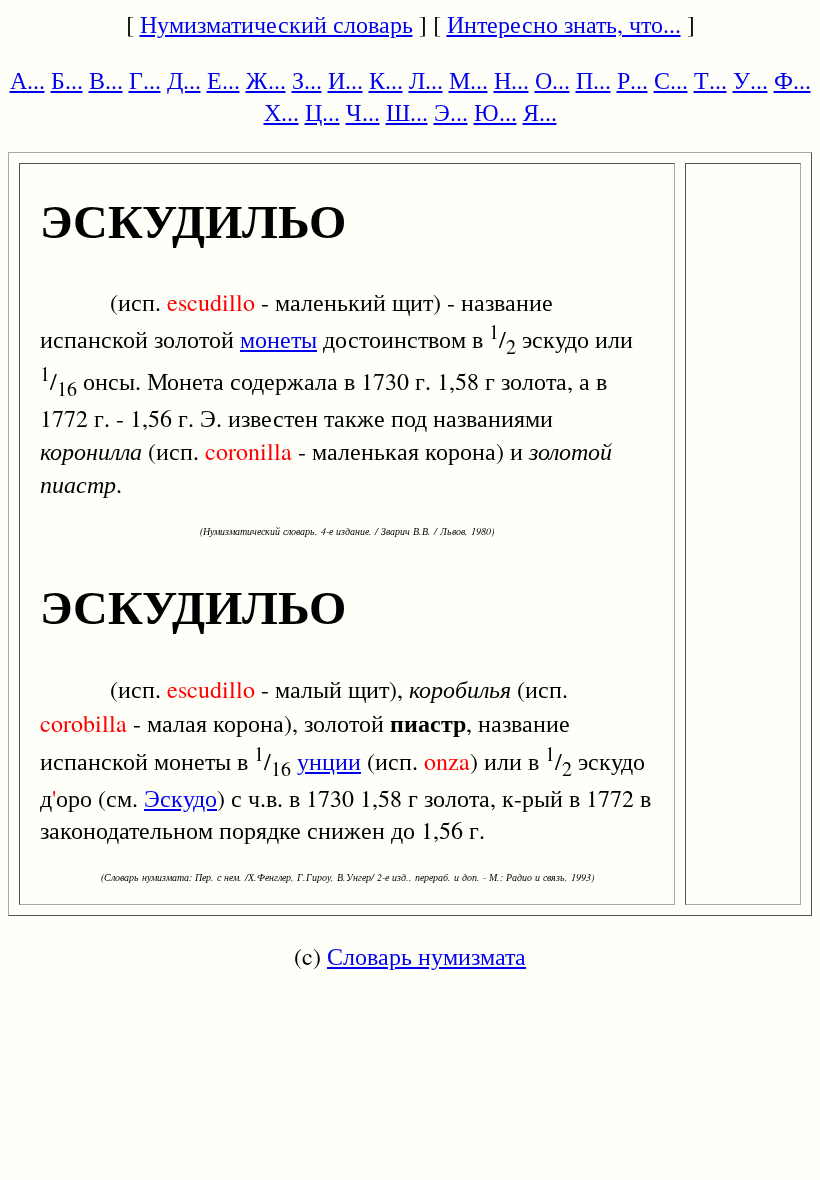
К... (386, 80)
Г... (145, 80)
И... (345, 80)
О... (552, 80)
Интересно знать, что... (564, 24)
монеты (278, 339)
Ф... (792, 80)
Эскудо (180, 798)
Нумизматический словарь (276, 24)
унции (329, 761)
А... (27, 80)
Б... (67, 80)
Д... (184, 80)
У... (750, 80)
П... (593, 80)
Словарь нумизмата (426, 956)
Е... (223, 80)
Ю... (495, 112)
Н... (511, 80)
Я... (540, 112)
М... (468, 80)
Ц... (322, 112)
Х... (281, 112)
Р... (632, 80)
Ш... (407, 112)
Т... (710, 80)
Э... (451, 112)
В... (106, 80)
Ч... (363, 112)
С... (671, 80)
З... (307, 80)
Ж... (266, 80)
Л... (426, 80)
